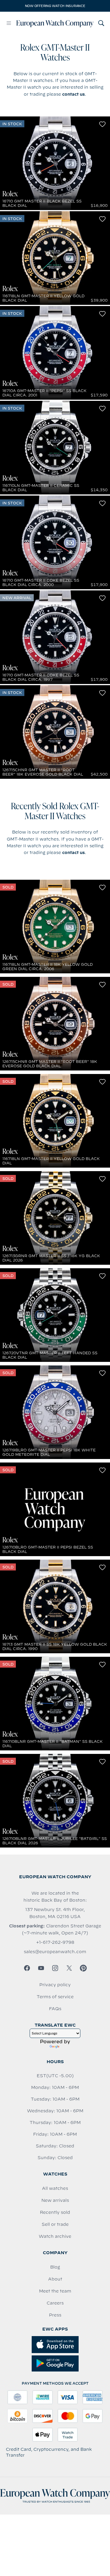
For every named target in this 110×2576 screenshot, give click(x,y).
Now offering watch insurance (55, 6)
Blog (55, 2267)
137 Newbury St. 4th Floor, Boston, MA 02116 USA (55, 1913)
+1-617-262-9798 (55, 1942)
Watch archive (55, 2236)
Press (55, 2315)
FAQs (55, 2009)
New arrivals (55, 2200)
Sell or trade (55, 2224)
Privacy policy (55, 1985)
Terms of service (55, 1997)
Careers (55, 2303)
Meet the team (55, 2291)
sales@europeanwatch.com (55, 1952)
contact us (73, 94)
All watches (55, 2188)
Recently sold (55, 2212)
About (55, 2279)
